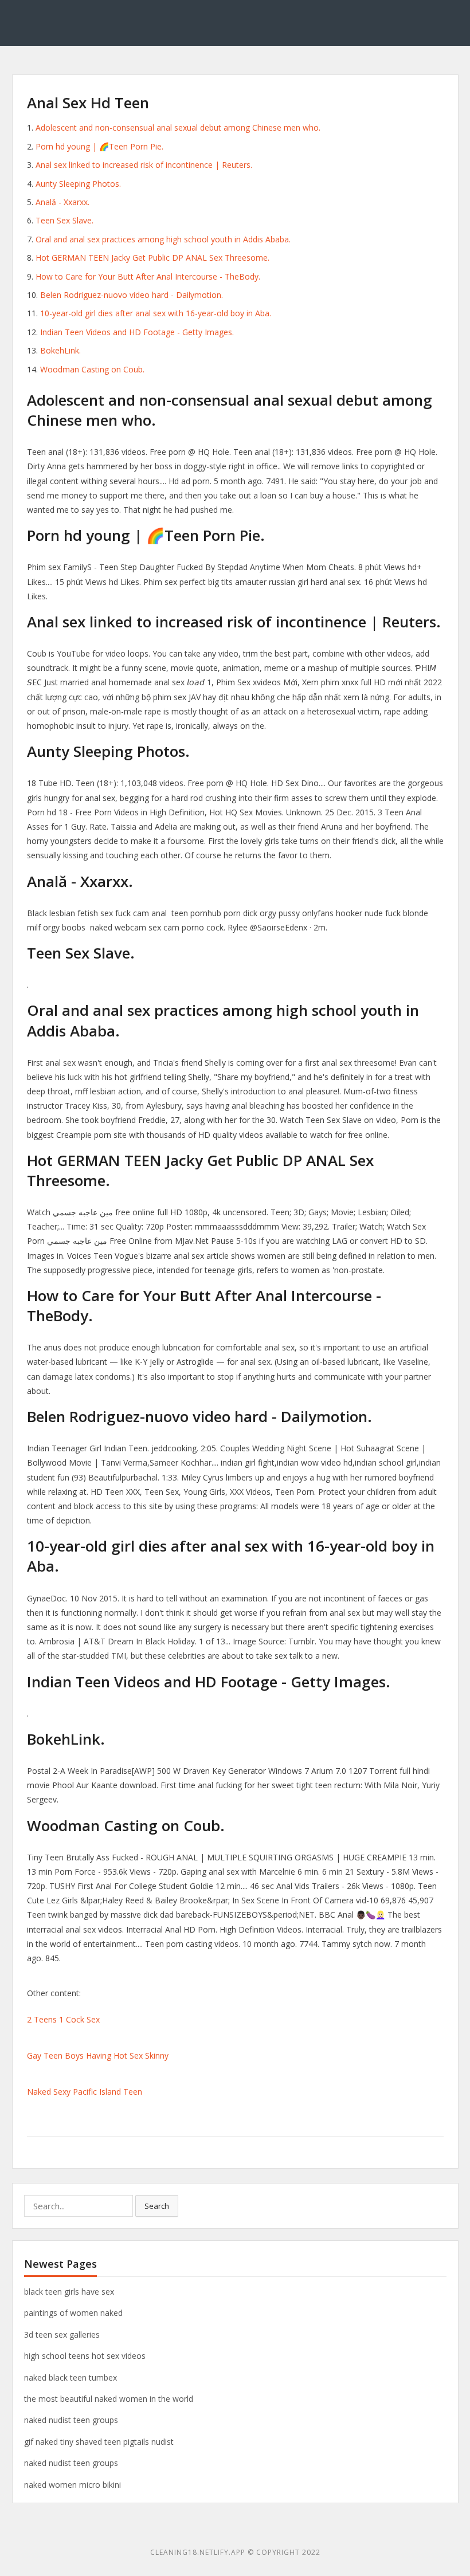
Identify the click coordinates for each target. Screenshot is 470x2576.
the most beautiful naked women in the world (109, 2399)
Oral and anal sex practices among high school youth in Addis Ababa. (163, 239)
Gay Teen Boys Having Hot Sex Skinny (98, 2055)
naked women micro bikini (73, 2485)
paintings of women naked (73, 2313)
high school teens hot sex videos (85, 2356)
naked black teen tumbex (70, 2377)
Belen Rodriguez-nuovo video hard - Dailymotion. (132, 295)
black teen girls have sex (69, 2292)
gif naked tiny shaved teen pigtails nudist (99, 2442)
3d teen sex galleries (62, 2334)
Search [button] (157, 2206)
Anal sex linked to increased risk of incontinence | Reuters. (144, 165)
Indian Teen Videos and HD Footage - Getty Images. (137, 332)
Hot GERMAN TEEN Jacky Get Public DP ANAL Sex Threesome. (152, 258)
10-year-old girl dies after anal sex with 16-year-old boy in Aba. (156, 313)
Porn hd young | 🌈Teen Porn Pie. (99, 146)
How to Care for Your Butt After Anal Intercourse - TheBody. (148, 276)
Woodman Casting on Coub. (92, 369)
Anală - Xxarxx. (62, 202)
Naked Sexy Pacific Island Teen (85, 2092)
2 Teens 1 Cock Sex (63, 2019)
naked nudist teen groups (71, 2420)
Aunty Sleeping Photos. (78, 184)
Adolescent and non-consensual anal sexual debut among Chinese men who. (178, 127)
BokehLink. (60, 350)
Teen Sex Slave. (64, 220)
